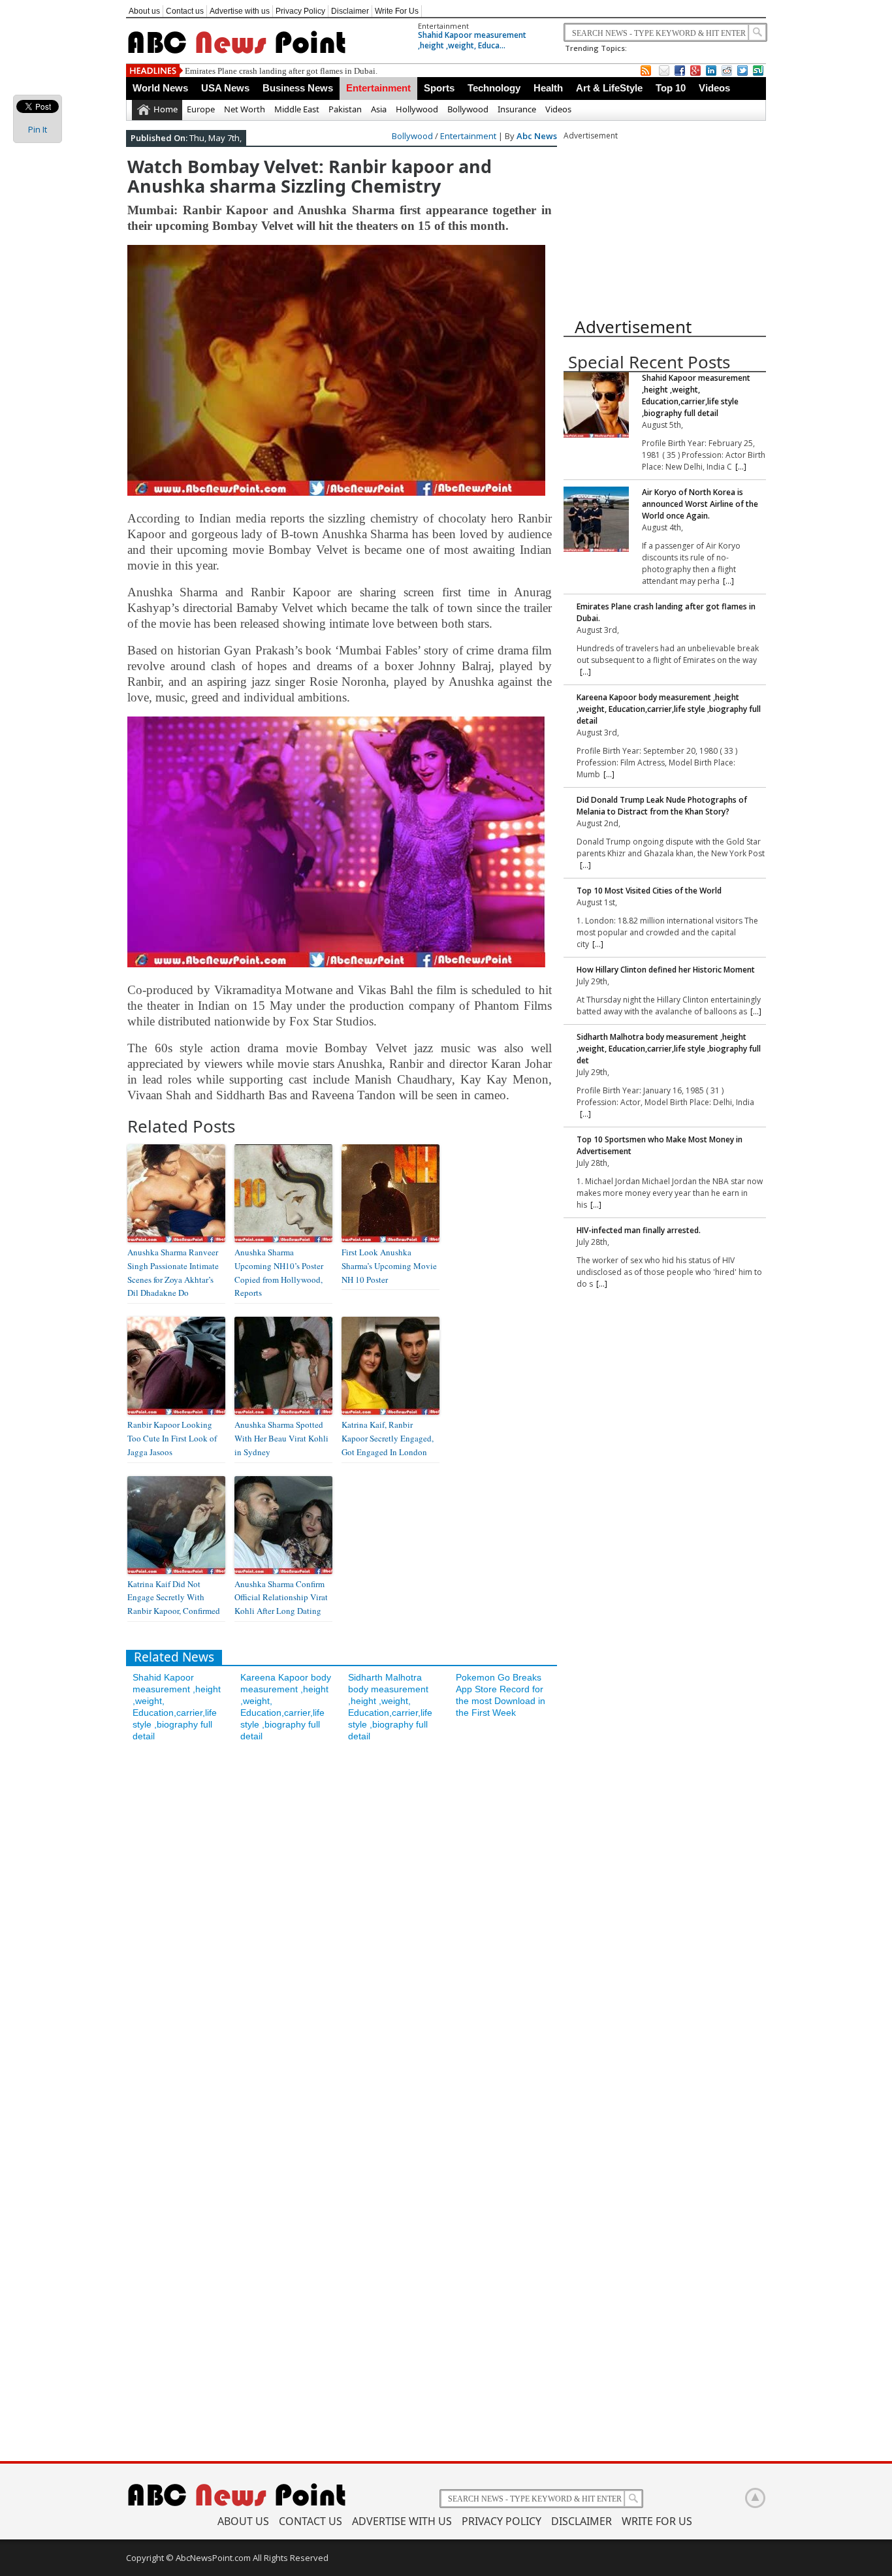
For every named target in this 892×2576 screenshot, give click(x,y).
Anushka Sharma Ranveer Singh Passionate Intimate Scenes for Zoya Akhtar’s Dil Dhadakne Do (173, 1272)
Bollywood (468, 109)
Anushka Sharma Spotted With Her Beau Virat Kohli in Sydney (281, 1438)
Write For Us (397, 11)
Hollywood (417, 109)
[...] (741, 467)
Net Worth (245, 109)
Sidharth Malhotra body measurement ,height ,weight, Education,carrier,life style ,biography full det (669, 1049)
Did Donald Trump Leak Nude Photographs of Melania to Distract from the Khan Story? (662, 806)
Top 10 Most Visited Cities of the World (649, 891)
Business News (298, 88)
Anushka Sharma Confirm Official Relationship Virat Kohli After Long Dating (281, 1598)
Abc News (537, 136)
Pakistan (345, 109)
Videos (714, 88)
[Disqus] (342, 1925)
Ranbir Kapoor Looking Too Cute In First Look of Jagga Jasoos (172, 1438)
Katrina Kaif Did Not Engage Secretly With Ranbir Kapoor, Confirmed (174, 1598)
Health (548, 88)
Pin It (38, 129)
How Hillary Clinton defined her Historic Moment (666, 970)
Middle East (297, 109)
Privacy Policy (300, 11)
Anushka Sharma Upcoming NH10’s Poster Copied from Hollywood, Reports (279, 1272)
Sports (439, 88)
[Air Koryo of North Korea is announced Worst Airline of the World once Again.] (596, 521)
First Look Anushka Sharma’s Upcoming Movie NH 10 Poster (389, 1266)
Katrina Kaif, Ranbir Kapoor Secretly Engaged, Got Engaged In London (388, 1438)
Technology (494, 88)
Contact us (185, 11)
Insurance (517, 109)
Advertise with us (240, 11)
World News (160, 88)
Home (166, 109)
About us (144, 11)
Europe (201, 109)
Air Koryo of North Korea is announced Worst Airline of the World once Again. (700, 504)
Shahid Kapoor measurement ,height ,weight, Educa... (472, 40)
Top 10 (671, 88)
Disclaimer (350, 11)
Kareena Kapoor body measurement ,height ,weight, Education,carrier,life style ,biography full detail (362, 71)
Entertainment (443, 26)
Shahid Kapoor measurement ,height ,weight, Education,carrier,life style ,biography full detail (696, 395)
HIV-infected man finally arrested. (639, 1230)
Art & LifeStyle (609, 88)
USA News (225, 88)
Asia (379, 109)
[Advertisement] (661, 223)
